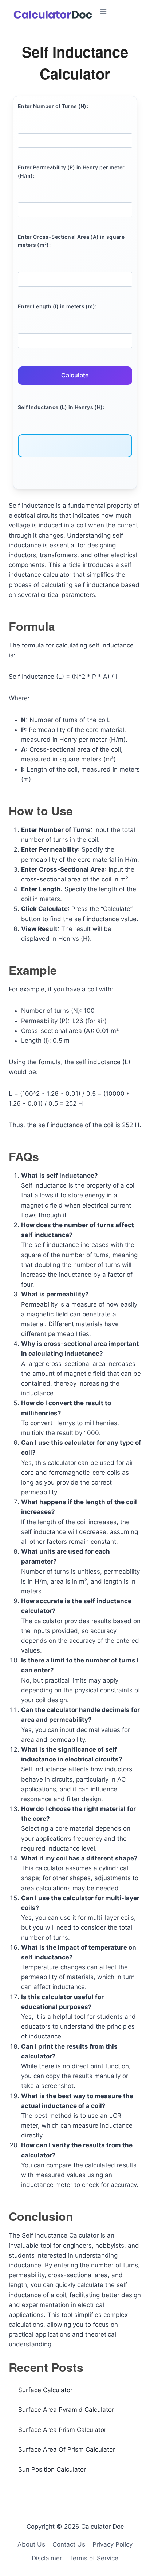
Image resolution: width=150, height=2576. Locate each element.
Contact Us (69, 2544)
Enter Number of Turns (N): (53, 106)
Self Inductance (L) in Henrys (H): (61, 407)
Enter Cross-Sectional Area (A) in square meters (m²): (71, 241)
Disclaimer (47, 2558)
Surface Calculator (45, 2390)
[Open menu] (122, 11)
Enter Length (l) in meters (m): (57, 306)
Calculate (75, 375)
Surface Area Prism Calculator (62, 2430)
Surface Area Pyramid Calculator (66, 2410)
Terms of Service (94, 2558)
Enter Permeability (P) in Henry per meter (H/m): (71, 171)
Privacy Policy (112, 2544)
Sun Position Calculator (52, 2469)
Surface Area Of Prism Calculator (67, 2449)
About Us (31, 2544)
